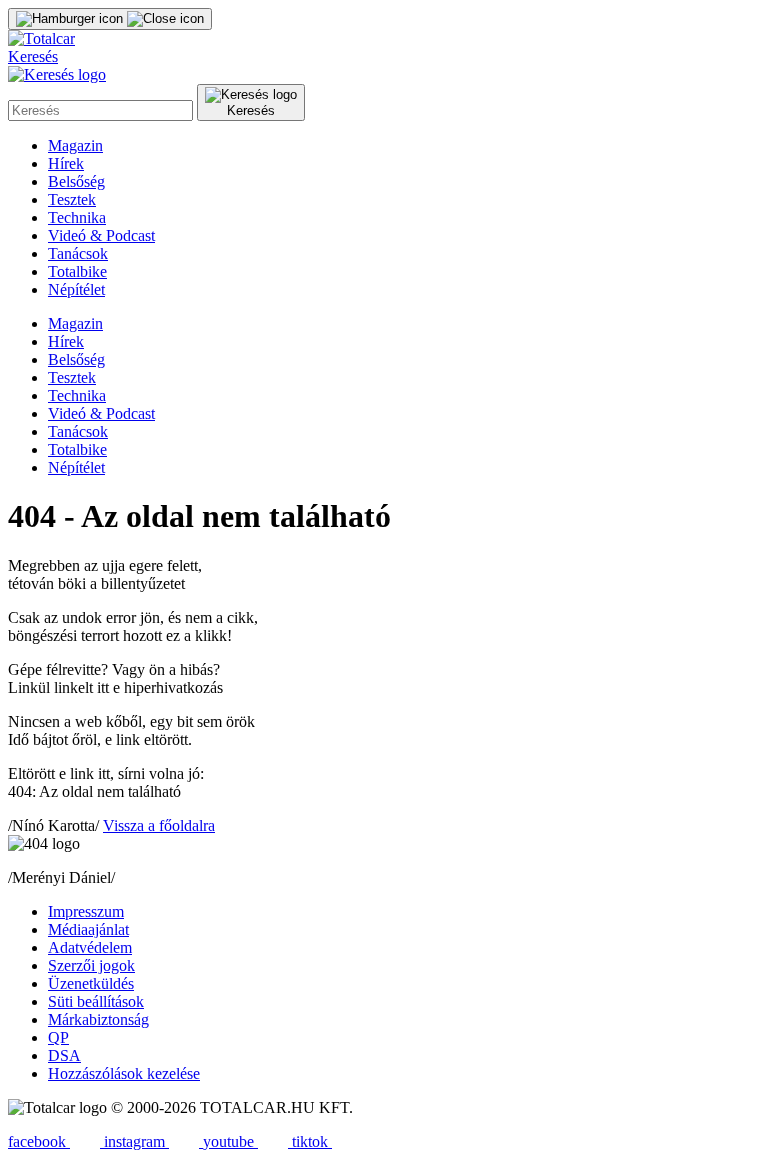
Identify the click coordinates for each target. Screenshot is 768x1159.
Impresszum (86, 911)
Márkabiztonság (98, 1019)
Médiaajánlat (88, 929)
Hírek (66, 163)
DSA (64, 1055)
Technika (77, 217)
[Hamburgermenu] (110, 19)
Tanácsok (78, 253)
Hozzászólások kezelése (124, 1073)
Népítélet (76, 289)
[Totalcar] (41, 38)
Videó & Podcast (101, 235)
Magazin (75, 145)
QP (58, 1037)
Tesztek (72, 199)
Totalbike (77, 271)
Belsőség (76, 181)
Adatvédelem (90, 947)
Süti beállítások (96, 1001)
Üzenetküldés (91, 983)
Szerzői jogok (91, 965)
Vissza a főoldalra (159, 825)
